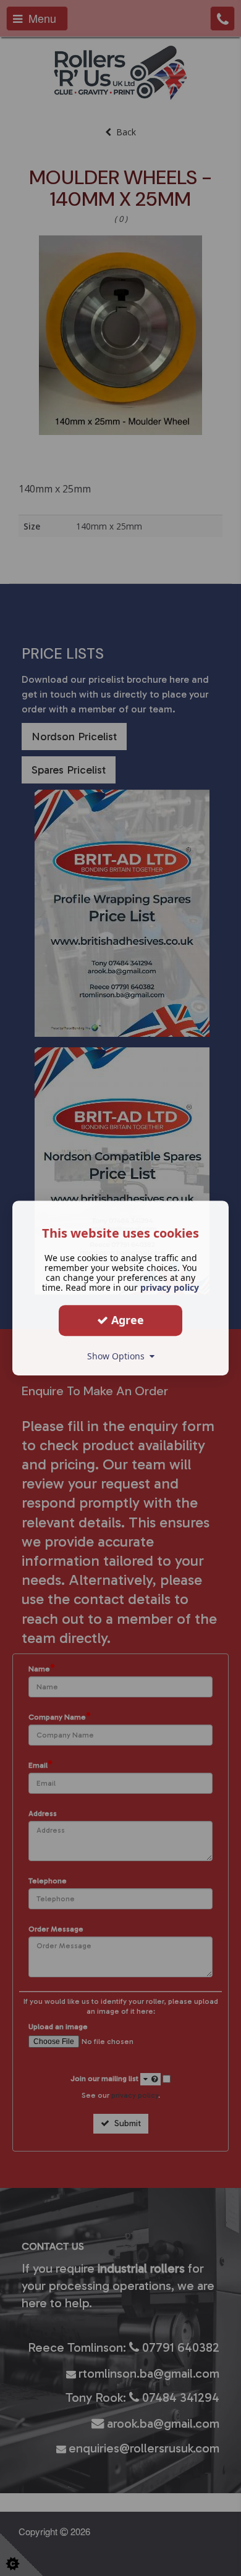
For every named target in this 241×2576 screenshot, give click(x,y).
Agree (126, 1320)
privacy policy (170, 1287)
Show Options (118, 1356)
